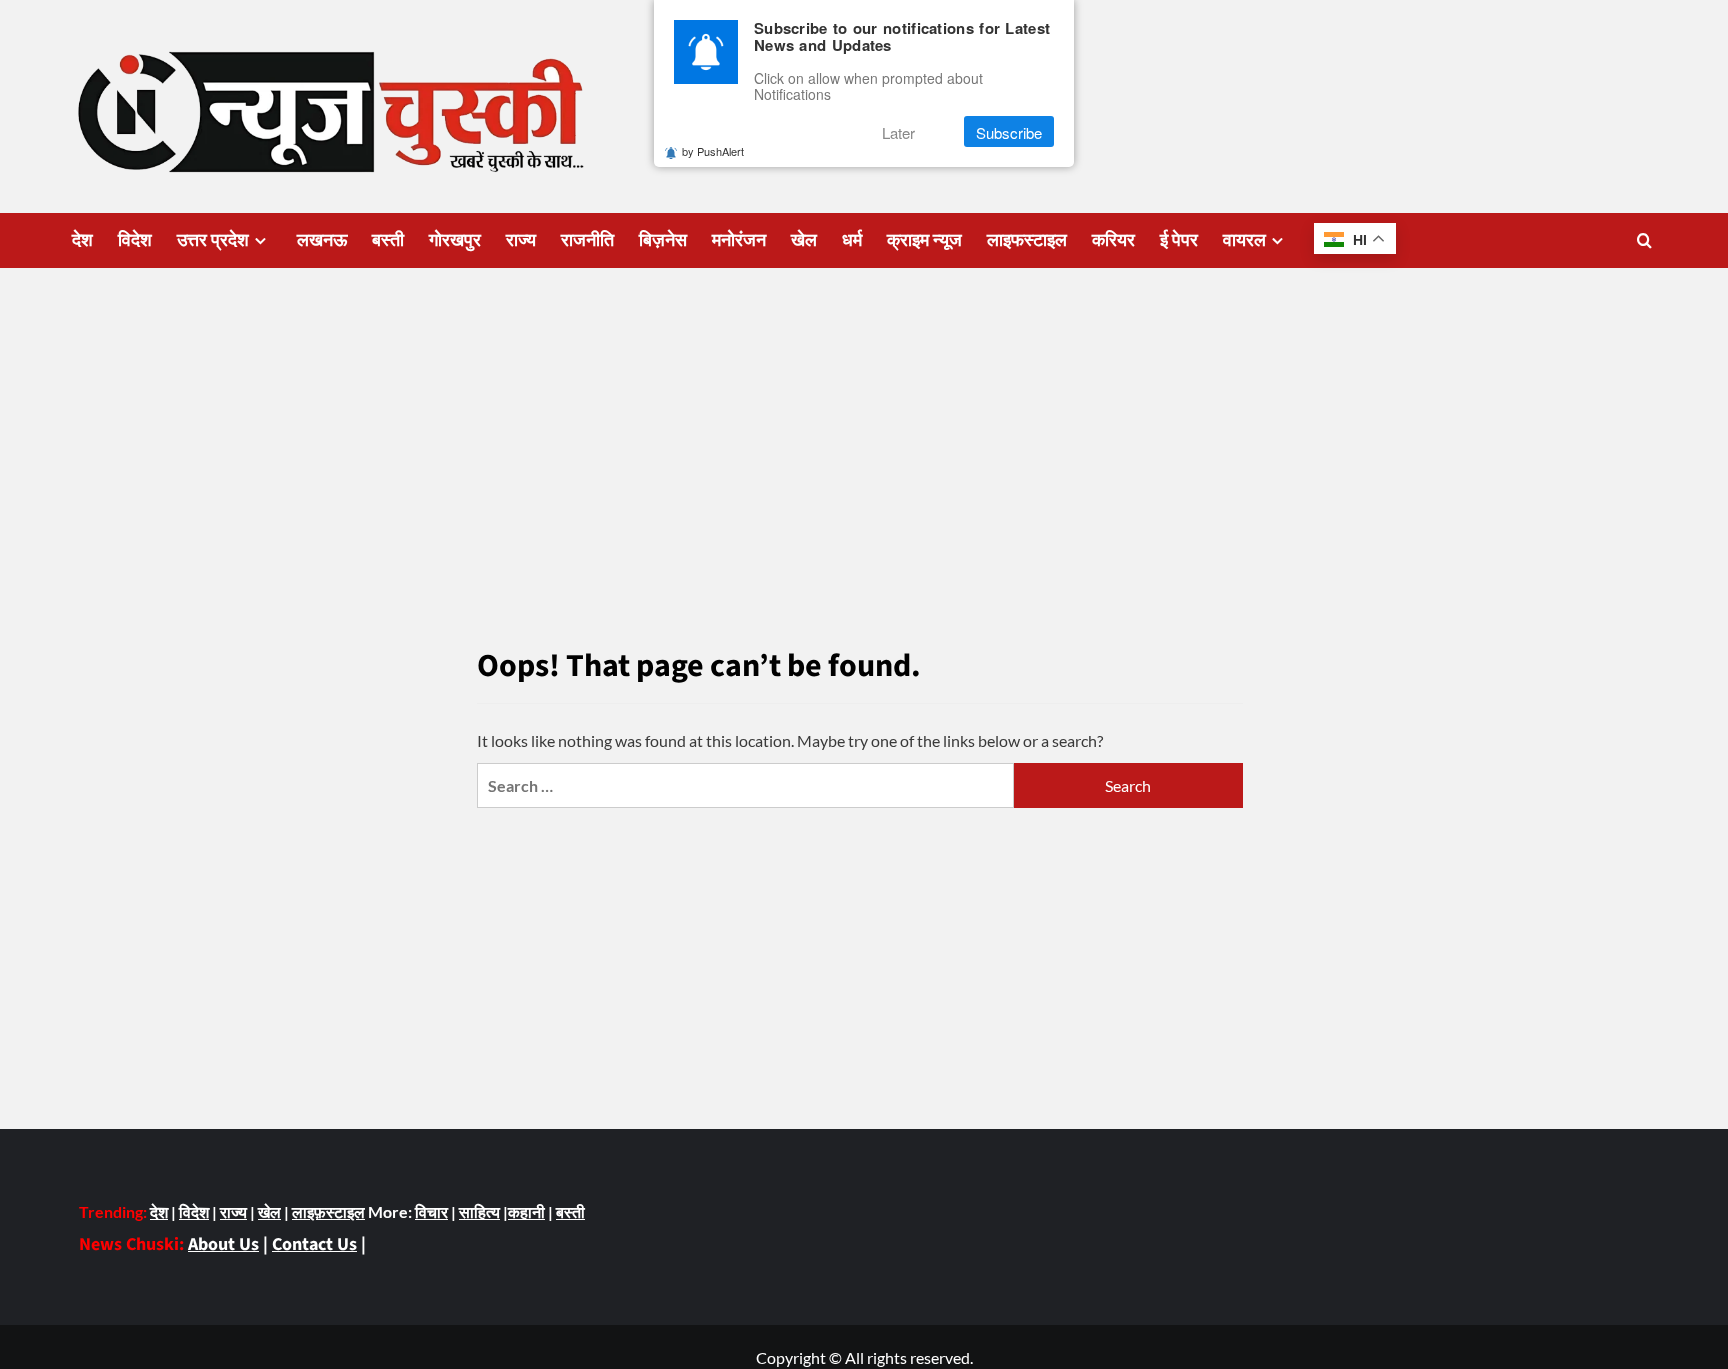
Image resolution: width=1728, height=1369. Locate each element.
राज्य (521, 240)
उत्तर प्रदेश (213, 240)
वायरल (1244, 240)
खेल (804, 240)
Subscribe (1009, 132)
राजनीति (587, 240)
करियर (1113, 240)
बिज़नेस (663, 240)
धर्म (852, 240)
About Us (223, 1244)
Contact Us (314, 1244)
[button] (1644, 240)
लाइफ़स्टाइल (328, 1211)
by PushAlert (713, 152)
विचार (431, 1211)
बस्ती (388, 240)
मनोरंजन (739, 240)
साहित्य (479, 1211)
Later (898, 132)
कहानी (526, 1211)
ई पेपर (1179, 240)
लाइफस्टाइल (1027, 240)
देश (82, 240)
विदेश (135, 240)
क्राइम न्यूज (924, 240)
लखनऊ (322, 240)
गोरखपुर (455, 240)
